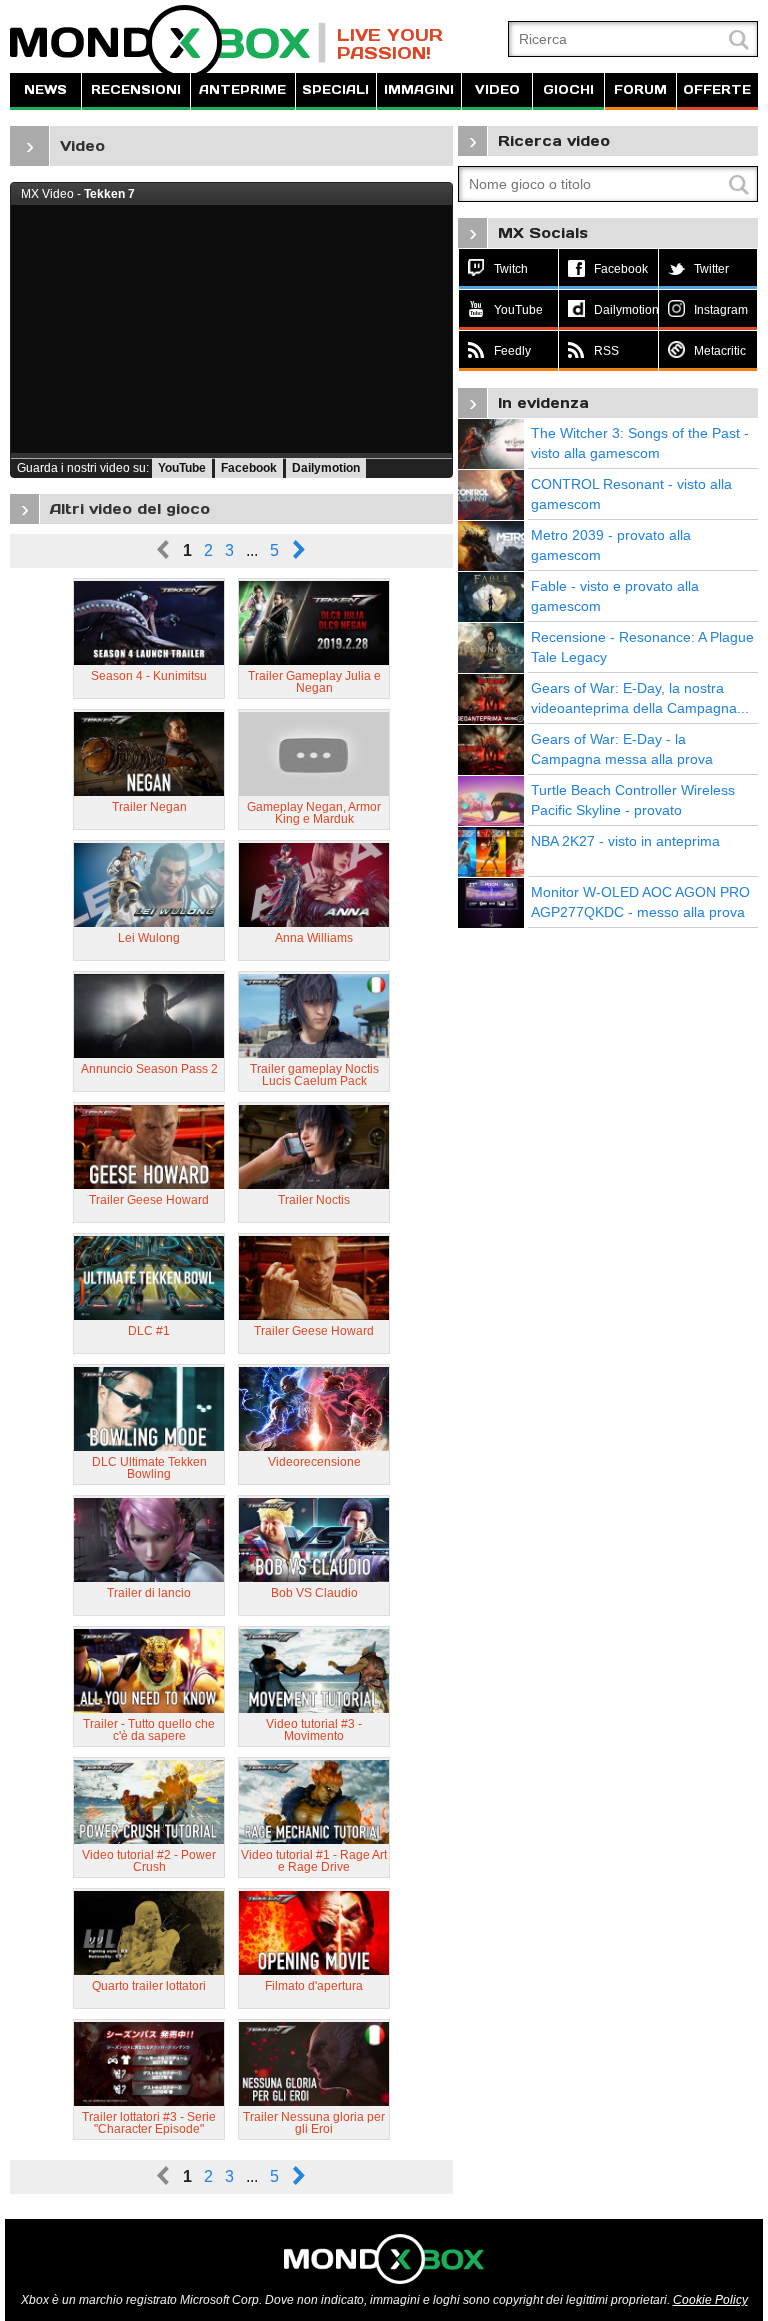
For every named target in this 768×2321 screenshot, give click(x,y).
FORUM (640, 89)
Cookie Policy (710, 2300)
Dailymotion (326, 468)
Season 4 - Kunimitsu (149, 676)
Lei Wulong (149, 938)
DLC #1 (149, 1331)
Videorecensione (314, 1462)
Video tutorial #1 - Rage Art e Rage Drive (314, 1861)
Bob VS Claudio (314, 1593)
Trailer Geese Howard (149, 1200)
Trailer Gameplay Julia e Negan (314, 682)
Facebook (249, 468)
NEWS (45, 89)
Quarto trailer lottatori (149, 1986)
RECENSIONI (136, 89)
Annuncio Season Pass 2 (149, 1069)
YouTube (182, 468)
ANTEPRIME (242, 89)
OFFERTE (717, 89)
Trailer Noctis (314, 1200)
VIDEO (497, 89)
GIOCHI (568, 89)
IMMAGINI (419, 89)
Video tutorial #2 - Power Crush (149, 1861)
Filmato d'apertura (314, 1986)
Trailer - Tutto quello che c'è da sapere (149, 1730)
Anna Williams (314, 938)
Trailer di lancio (149, 1593)
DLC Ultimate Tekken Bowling (149, 1468)
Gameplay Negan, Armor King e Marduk (314, 813)
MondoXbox (168, 42)
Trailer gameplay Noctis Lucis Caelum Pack (314, 1075)
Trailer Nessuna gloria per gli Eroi (314, 2123)
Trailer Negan (149, 807)
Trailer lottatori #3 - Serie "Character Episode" (149, 2123)
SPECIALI (335, 89)
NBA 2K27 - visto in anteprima (625, 841)
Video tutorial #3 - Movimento (314, 1730)
